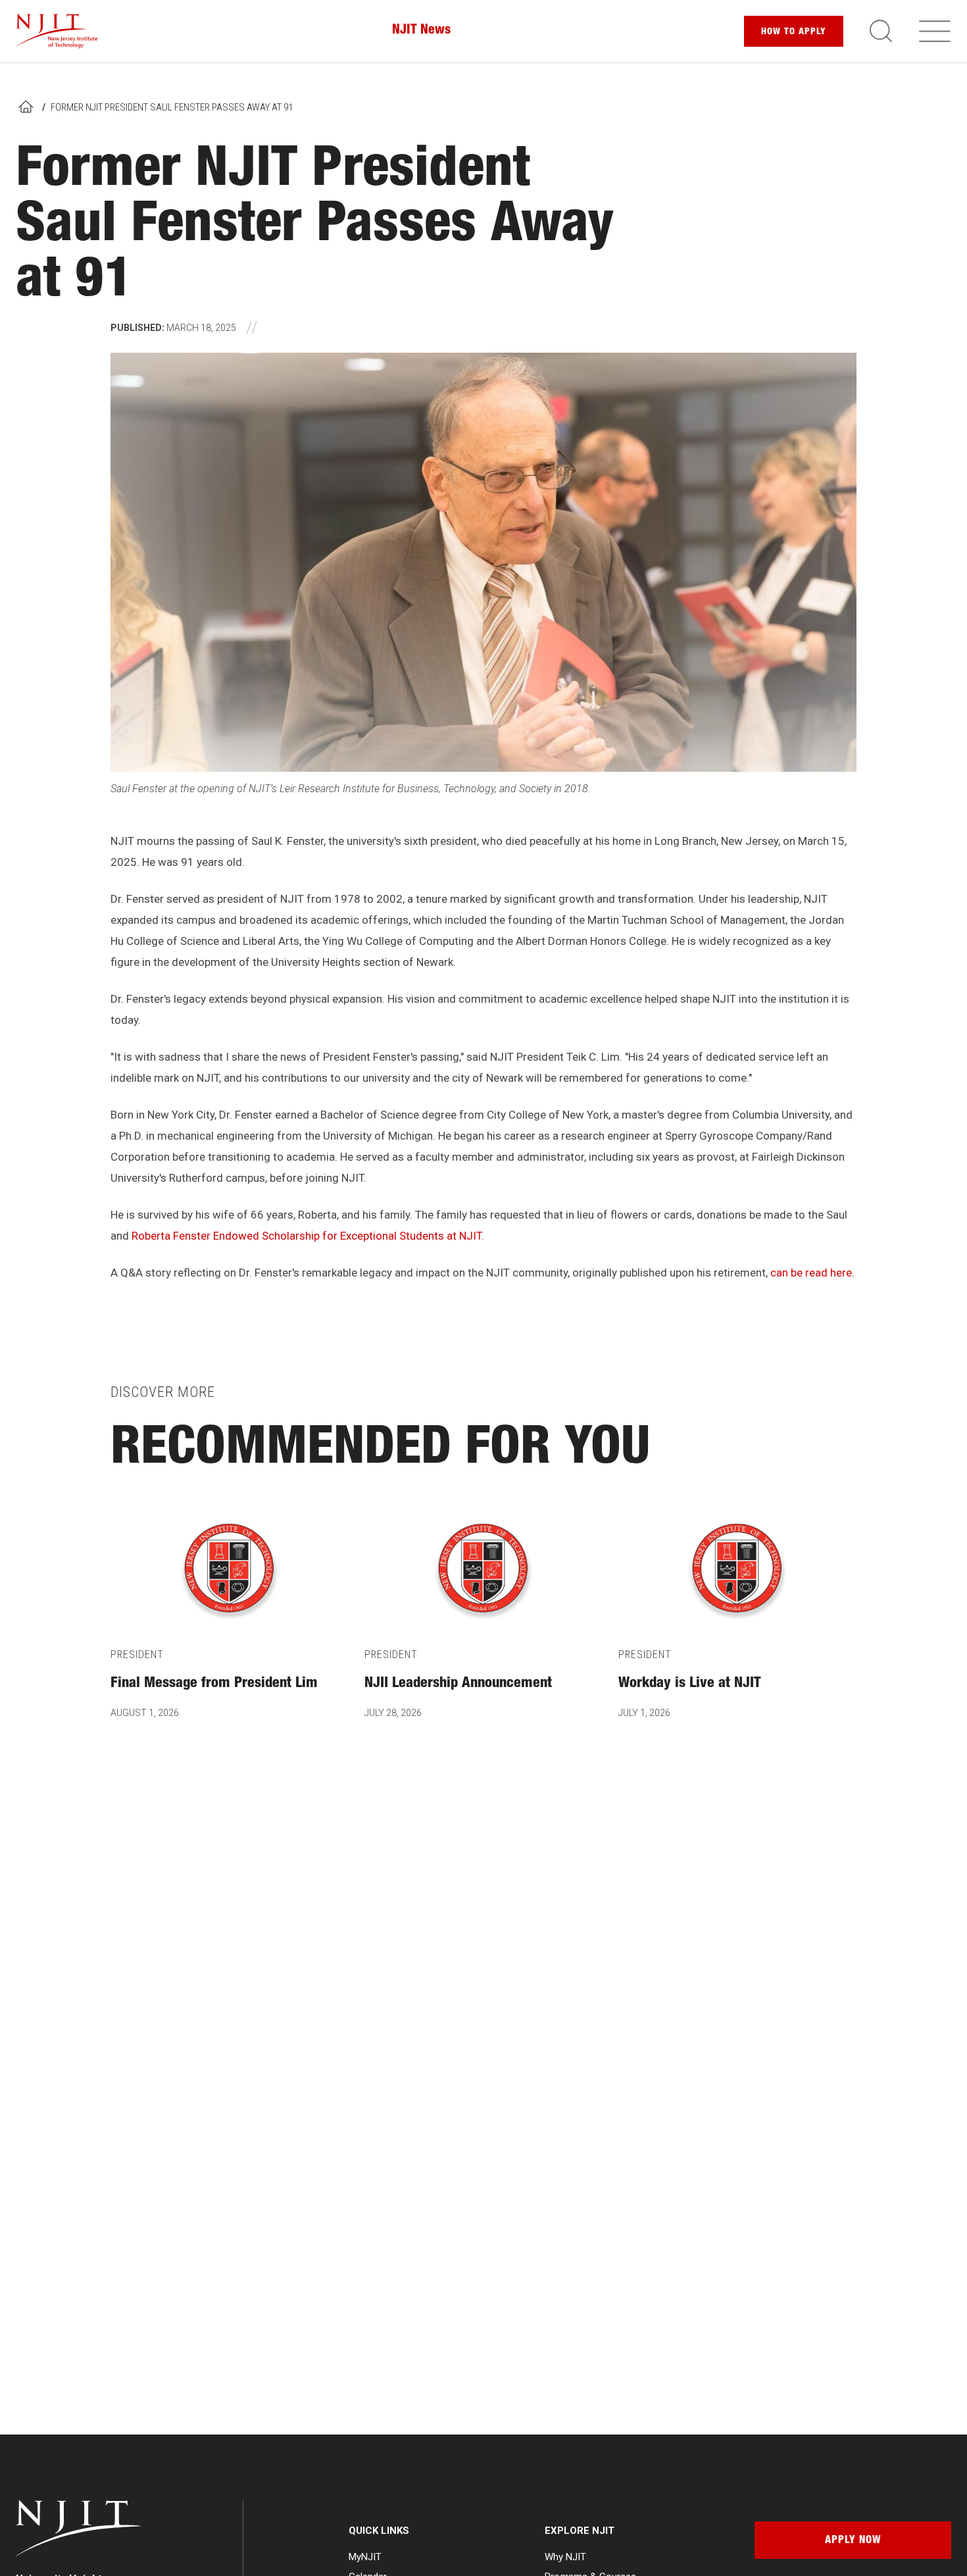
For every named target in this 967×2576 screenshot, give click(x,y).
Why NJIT (565, 2557)
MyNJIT (365, 2557)
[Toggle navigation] (935, 31)
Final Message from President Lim (214, 1684)
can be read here (811, 1273)
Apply (794, 32)
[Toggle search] (881, 31)
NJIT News (421, 31)
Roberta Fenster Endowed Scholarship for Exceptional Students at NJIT (307, 1236)
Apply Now (853, 2541)
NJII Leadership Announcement (458, 1684)
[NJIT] (57, 31)
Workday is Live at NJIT (690, 1684)
